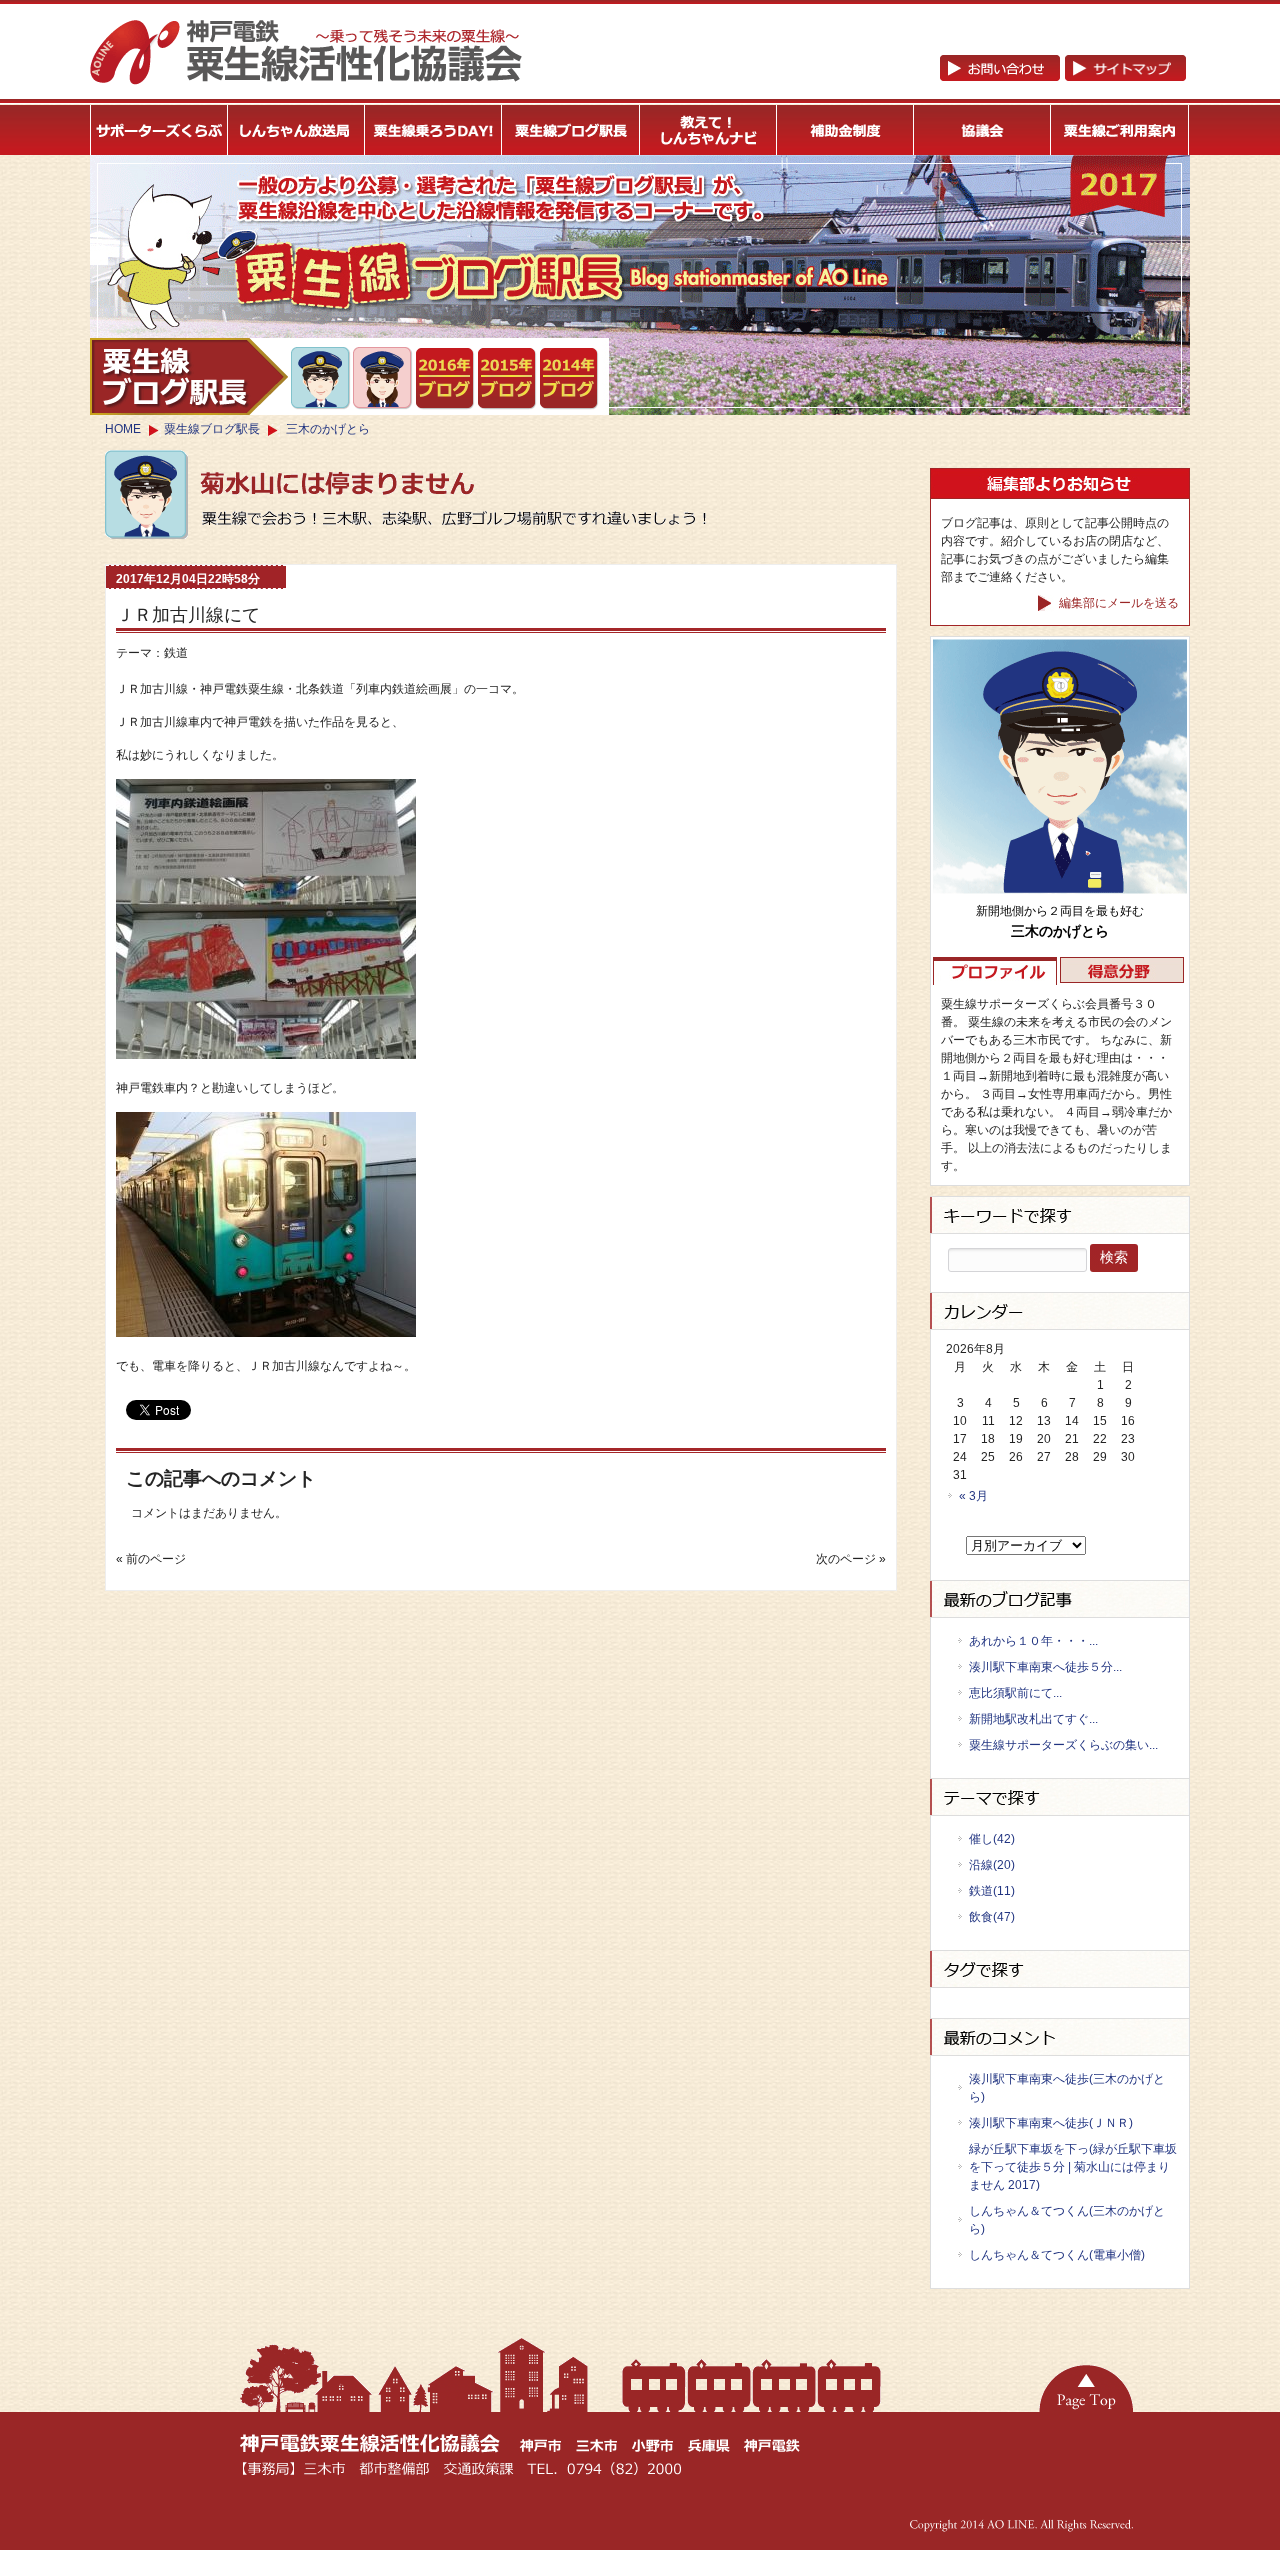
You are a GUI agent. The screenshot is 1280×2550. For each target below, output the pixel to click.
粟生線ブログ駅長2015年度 (507, 379)
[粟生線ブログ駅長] (571, 130)
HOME (123, 429)
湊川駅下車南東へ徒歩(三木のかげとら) (1067, 2088)
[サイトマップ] (1062, 77)
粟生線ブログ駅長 (212, 429)
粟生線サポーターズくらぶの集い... (1063, 1745)
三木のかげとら (328, 429)
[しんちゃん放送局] (296, 130)
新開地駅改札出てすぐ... (1033, 1719)
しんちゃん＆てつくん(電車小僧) (1057, 2255)
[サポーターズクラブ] (159, 130)
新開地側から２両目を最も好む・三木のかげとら (321, 378)
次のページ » (851, 1559)
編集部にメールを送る (1117, 603)
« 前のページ (151, 1559)
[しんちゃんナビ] (708, 130)
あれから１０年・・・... (1033, 1641)
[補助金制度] (845, 130)
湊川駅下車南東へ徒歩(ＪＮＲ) (1051, 2123)
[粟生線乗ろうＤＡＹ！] (434, 130)
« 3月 (973, 1496)
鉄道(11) (992, 1891)
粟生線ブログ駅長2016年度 (445, 379)
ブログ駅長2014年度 (569, 379)
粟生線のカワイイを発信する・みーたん (383, 378)
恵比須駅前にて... (1015, 1693)
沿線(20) (992, 1865)
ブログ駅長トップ (189, 376)
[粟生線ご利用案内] (1120, 130)
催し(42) (992, 1839)
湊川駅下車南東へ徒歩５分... (1045, 1667)
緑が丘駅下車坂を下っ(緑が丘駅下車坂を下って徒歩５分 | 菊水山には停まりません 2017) (1073, 2167)
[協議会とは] (983, 130)
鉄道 (176, 653)
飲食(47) (992, 1917)
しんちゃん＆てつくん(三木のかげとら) (1067, 2220)
